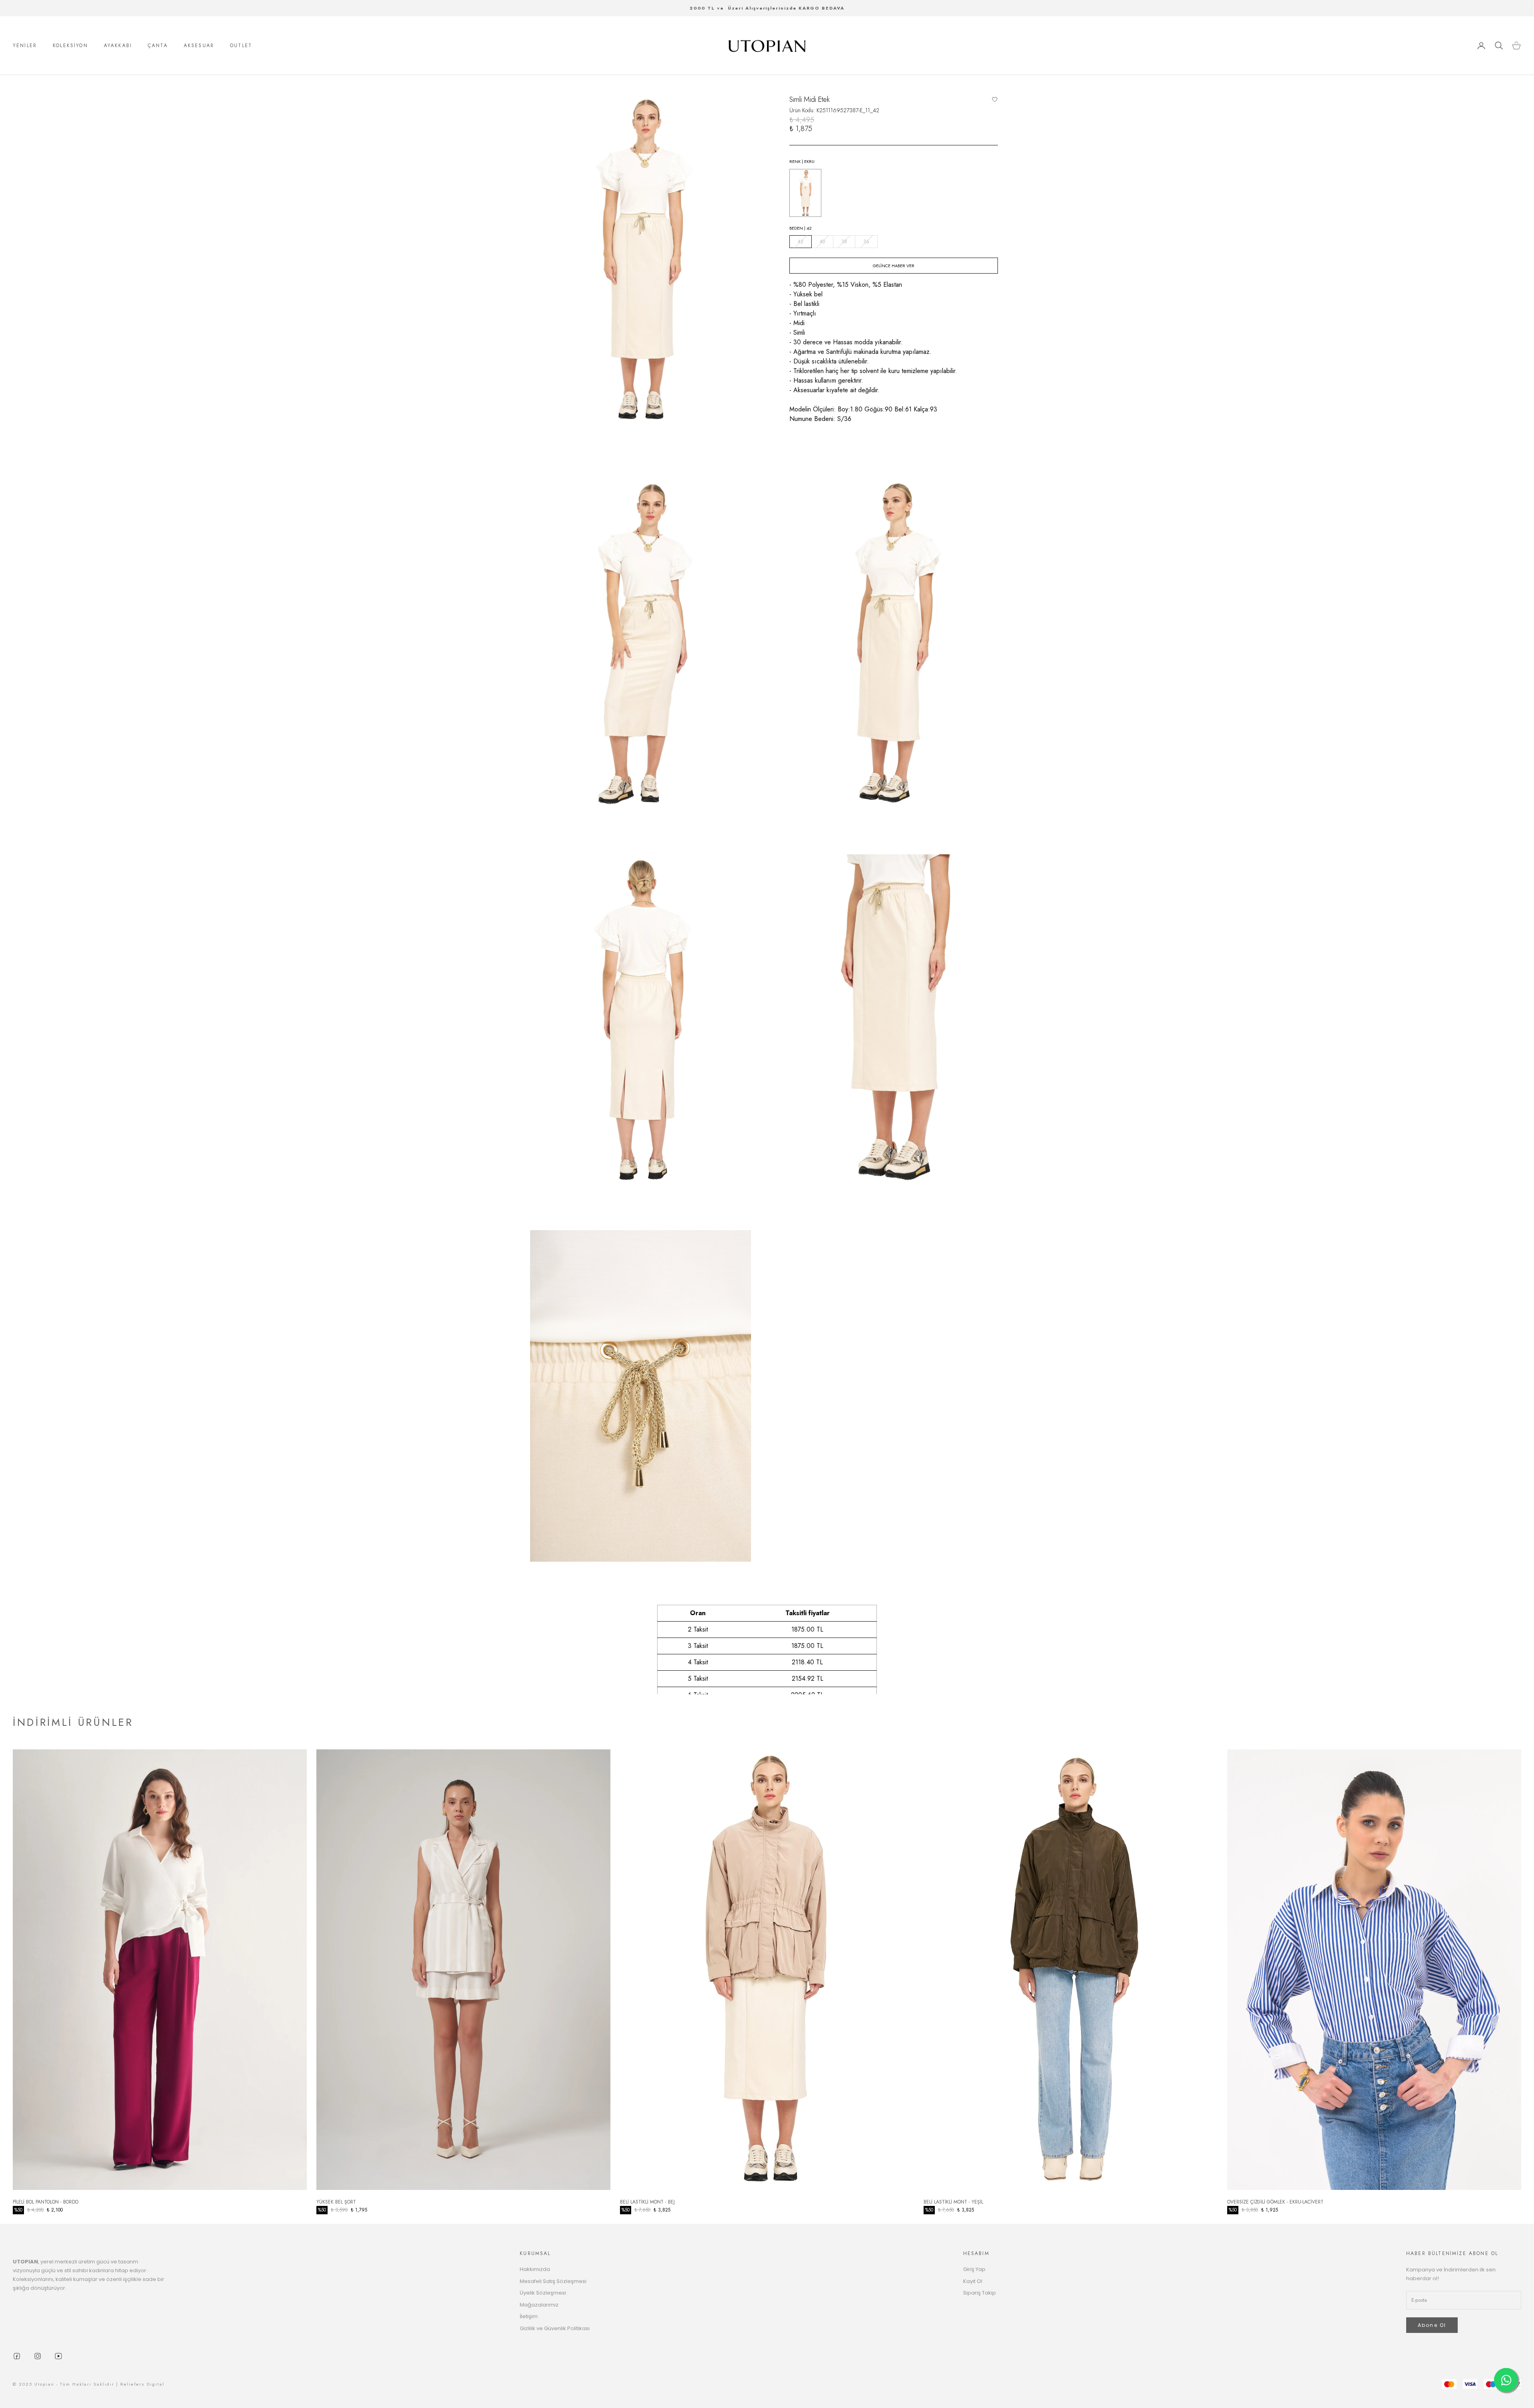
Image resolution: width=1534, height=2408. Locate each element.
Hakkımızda (535, 2269)
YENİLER (25, 46)
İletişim (529, 2316)
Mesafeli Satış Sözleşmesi (553, 2281)
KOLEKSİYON (70, 46)
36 (866, 242)
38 (844, 242)
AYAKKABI (118, 46)
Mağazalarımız (539, 2305)
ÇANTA (158, 46)
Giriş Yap (974, 2269)
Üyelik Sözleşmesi (543, 2293)
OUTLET (241, 46)
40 (822, 242)
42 (801, 242)
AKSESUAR (199, 46)
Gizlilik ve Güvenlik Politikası (555, 2328)
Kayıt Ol (973, 2281)
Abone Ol (1432, 2325)
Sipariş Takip (980, 2293)
